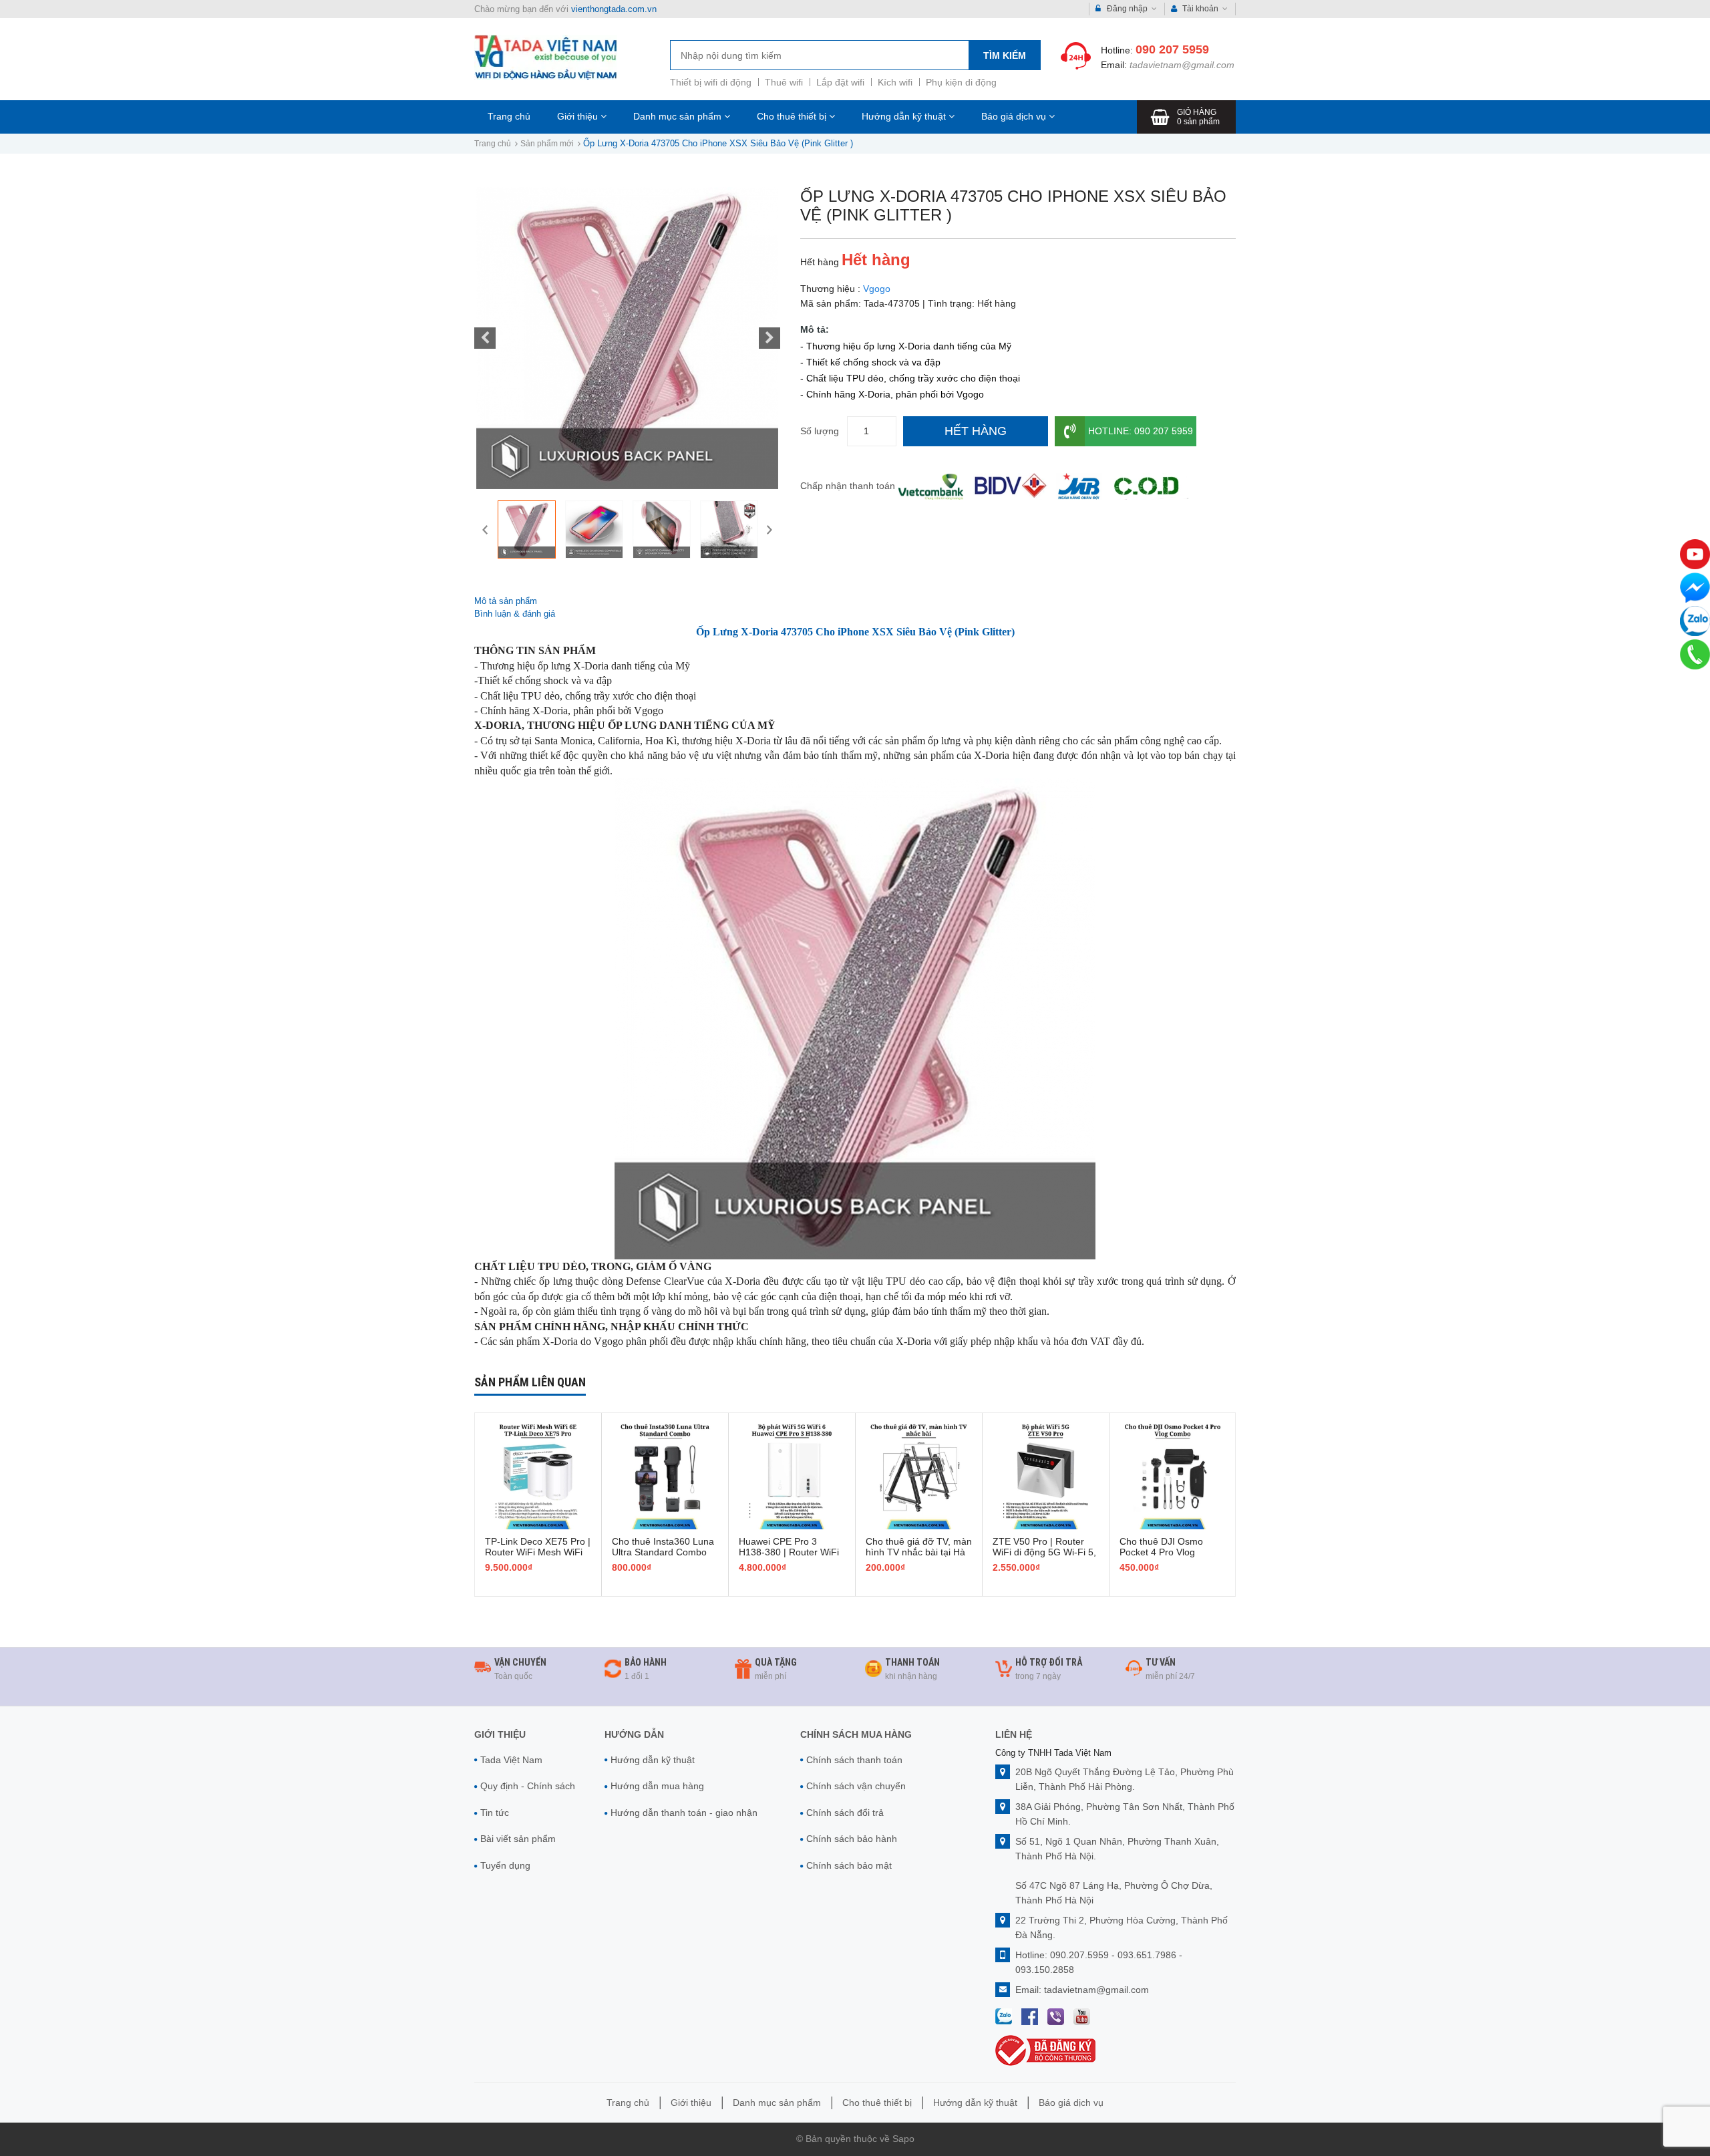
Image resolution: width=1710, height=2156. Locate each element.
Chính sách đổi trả (845, 1813)
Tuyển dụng (505, 1865)
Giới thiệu (579, 116)
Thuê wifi (784, 82)
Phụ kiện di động (961, 82)
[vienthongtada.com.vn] (546, 57)
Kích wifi (895, 82)
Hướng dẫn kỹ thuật (905, 116)
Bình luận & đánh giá (515, 614)
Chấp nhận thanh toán (848, 486)
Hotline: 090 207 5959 (1141, 431)
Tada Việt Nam (511, 1760)
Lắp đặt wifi (840, 82)
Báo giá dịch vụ (1015, 116)
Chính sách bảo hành (852, 1839)
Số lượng (820, 431)
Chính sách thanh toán (854, 1760)
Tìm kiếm (1005, 55)
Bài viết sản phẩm (518, 1839)
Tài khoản (1200, 9)
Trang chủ (509, 116)
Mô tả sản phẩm (506, 601)
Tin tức (495, 1813)
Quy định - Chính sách (528, 1786)
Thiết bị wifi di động (711, 82)
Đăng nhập (1127, 9)
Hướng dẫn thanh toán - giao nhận (684, 1813)
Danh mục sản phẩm (679, 116)
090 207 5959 (1172, 49)
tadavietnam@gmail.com (1182, 65)
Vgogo (877, 289)
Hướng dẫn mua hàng (657, 1786)
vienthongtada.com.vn (614, 9)
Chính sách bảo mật (849, 1865)
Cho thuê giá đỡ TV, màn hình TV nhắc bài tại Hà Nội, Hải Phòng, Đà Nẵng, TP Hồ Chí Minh (919, 1557)
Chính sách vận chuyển (856, 1786)
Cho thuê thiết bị (793, 116)
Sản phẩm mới (547, 144)
